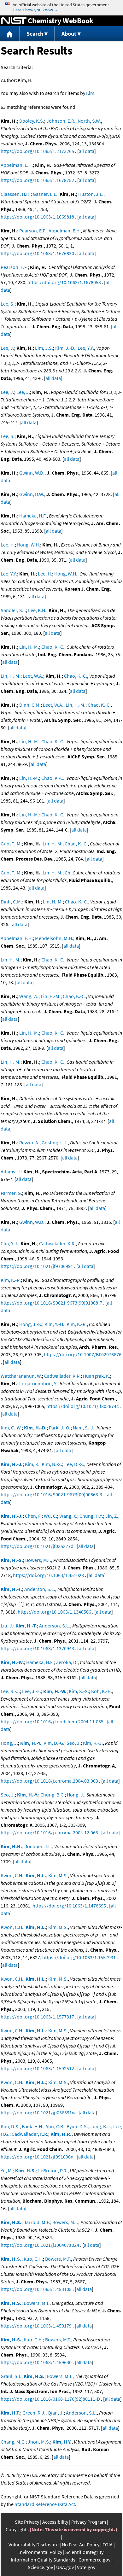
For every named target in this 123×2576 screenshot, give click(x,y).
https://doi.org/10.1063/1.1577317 (37, 2017)
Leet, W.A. (33, 676)
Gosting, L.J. (55, 1142)
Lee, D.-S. (74, 1464)
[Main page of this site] (10, 34)
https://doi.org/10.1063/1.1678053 (64, 282)
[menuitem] (10, 34)
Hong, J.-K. (31, 1324)
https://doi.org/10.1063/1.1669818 (37, 217)
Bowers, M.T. (38, 1560)
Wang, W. (29, 996)
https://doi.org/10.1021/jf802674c (82, 1406)
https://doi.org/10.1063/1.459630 (36, 2362)
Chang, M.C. (13, 2442)
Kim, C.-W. (11, 1428)
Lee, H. (8, 545)
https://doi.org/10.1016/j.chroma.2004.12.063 (49, 1832)
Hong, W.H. (29, 545)
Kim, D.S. (10, 2126)
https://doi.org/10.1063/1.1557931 (79, 1957)
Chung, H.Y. (91, 1516)
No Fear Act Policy (81, 2544)
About (69, 34)
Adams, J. (11, 1171)
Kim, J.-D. (65, 348)
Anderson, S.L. (40, 1589)
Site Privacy (27, 2522)
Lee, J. (7, 348)
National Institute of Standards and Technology (14, 21)
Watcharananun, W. (21, 1376)
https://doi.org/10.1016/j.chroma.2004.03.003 (49, 1781)
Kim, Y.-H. (54, 1324)
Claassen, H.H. (16, 194)
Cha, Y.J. (9, 1243)
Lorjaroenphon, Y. (38, 1383)
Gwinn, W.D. (32, 473)
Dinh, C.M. (30, 705)
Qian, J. (56, 2413)
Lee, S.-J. (10, 1691)
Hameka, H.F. (33, 516)
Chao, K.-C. (53, 647)
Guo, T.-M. (11, 844)
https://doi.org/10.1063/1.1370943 (37, 1648)
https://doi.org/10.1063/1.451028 (48, 1575)
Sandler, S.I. (13, 610)
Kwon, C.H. (12, 1875)
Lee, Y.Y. (86, 348)
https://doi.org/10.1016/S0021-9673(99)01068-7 (51, 1303)
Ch (67, 873)
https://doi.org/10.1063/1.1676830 (37, 253)
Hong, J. (9, 1743)
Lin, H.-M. (29, 647)
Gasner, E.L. (45, 194)
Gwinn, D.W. (32, 494)
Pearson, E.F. (33, 231)
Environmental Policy (40, 2552)
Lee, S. (8, 304)
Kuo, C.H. (33, 2259)
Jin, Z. (112, 1516)
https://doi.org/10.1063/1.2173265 (37, 151)
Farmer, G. (11, 1193)
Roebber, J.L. (38, 1846)
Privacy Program (89, 2522)
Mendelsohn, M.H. (54, 938)
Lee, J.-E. (32, 1691)
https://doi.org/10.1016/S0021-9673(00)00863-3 (51, 1494)
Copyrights (17, 2529)
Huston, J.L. (91, 194)
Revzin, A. (29, 1142)
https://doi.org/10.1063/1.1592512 (37, 2068)
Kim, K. (32, 1464)
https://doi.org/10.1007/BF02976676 (83, 1354)
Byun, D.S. (77, 2126)
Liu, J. (7, 1626)
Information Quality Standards (43, 2560)
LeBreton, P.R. (53, 2170)
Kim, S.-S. (79, 1691)
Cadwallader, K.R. (57, 1243)
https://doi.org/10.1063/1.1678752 (37, 180)
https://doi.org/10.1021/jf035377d (37, 1546)
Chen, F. (33, 1516)
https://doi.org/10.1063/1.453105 (36, 2289)
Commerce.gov (94, 2560)
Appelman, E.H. (17, 165)
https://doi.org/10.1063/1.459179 (36, 2326)
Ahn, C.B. (55, 2126)
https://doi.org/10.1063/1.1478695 (69, 1906)
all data (87, 151)
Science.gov (40, 2567)
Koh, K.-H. (102, 1691)
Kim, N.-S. (52, 1464)
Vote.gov (86, 2567)
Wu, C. (50, 1516)
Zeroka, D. (67, 1662)
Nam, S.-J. (84, 1428)
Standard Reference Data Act (45, 2504)
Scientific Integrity (84, 2552)
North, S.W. (89, 121)
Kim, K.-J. (93, 1743)
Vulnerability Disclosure (34, 2544)
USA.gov (65, 2567)
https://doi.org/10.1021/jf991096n (37, 2157)
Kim (90, 93)
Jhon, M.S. (39, 2442)
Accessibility (55, 2522)
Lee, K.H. (37, 610)
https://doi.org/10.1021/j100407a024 (40, 2245)
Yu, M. (7, 2170)
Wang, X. (68, 1516)
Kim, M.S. (58, 1875)
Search (35, 34)
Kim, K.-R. (11, 1280)
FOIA (108, 2544)
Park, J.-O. (60, 1428)
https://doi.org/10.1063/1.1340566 (54, 1612)
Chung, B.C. (53, 1795)
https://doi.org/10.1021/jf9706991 (37, 1266)
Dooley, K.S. (32, 121)
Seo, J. (74, 1743)
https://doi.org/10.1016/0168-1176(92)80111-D (50, 2399)
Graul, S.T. (11, 2376)
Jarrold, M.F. (37, 2222)
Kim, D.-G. (54, 1743)
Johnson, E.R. (61, 121)
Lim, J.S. (44, 348)
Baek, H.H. (32, 2126)
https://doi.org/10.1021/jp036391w (38, 2112)
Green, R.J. (34, 2413)
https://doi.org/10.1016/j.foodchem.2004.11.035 (52, 1721)
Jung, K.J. (101, 2126)
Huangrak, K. (97, 1376)
